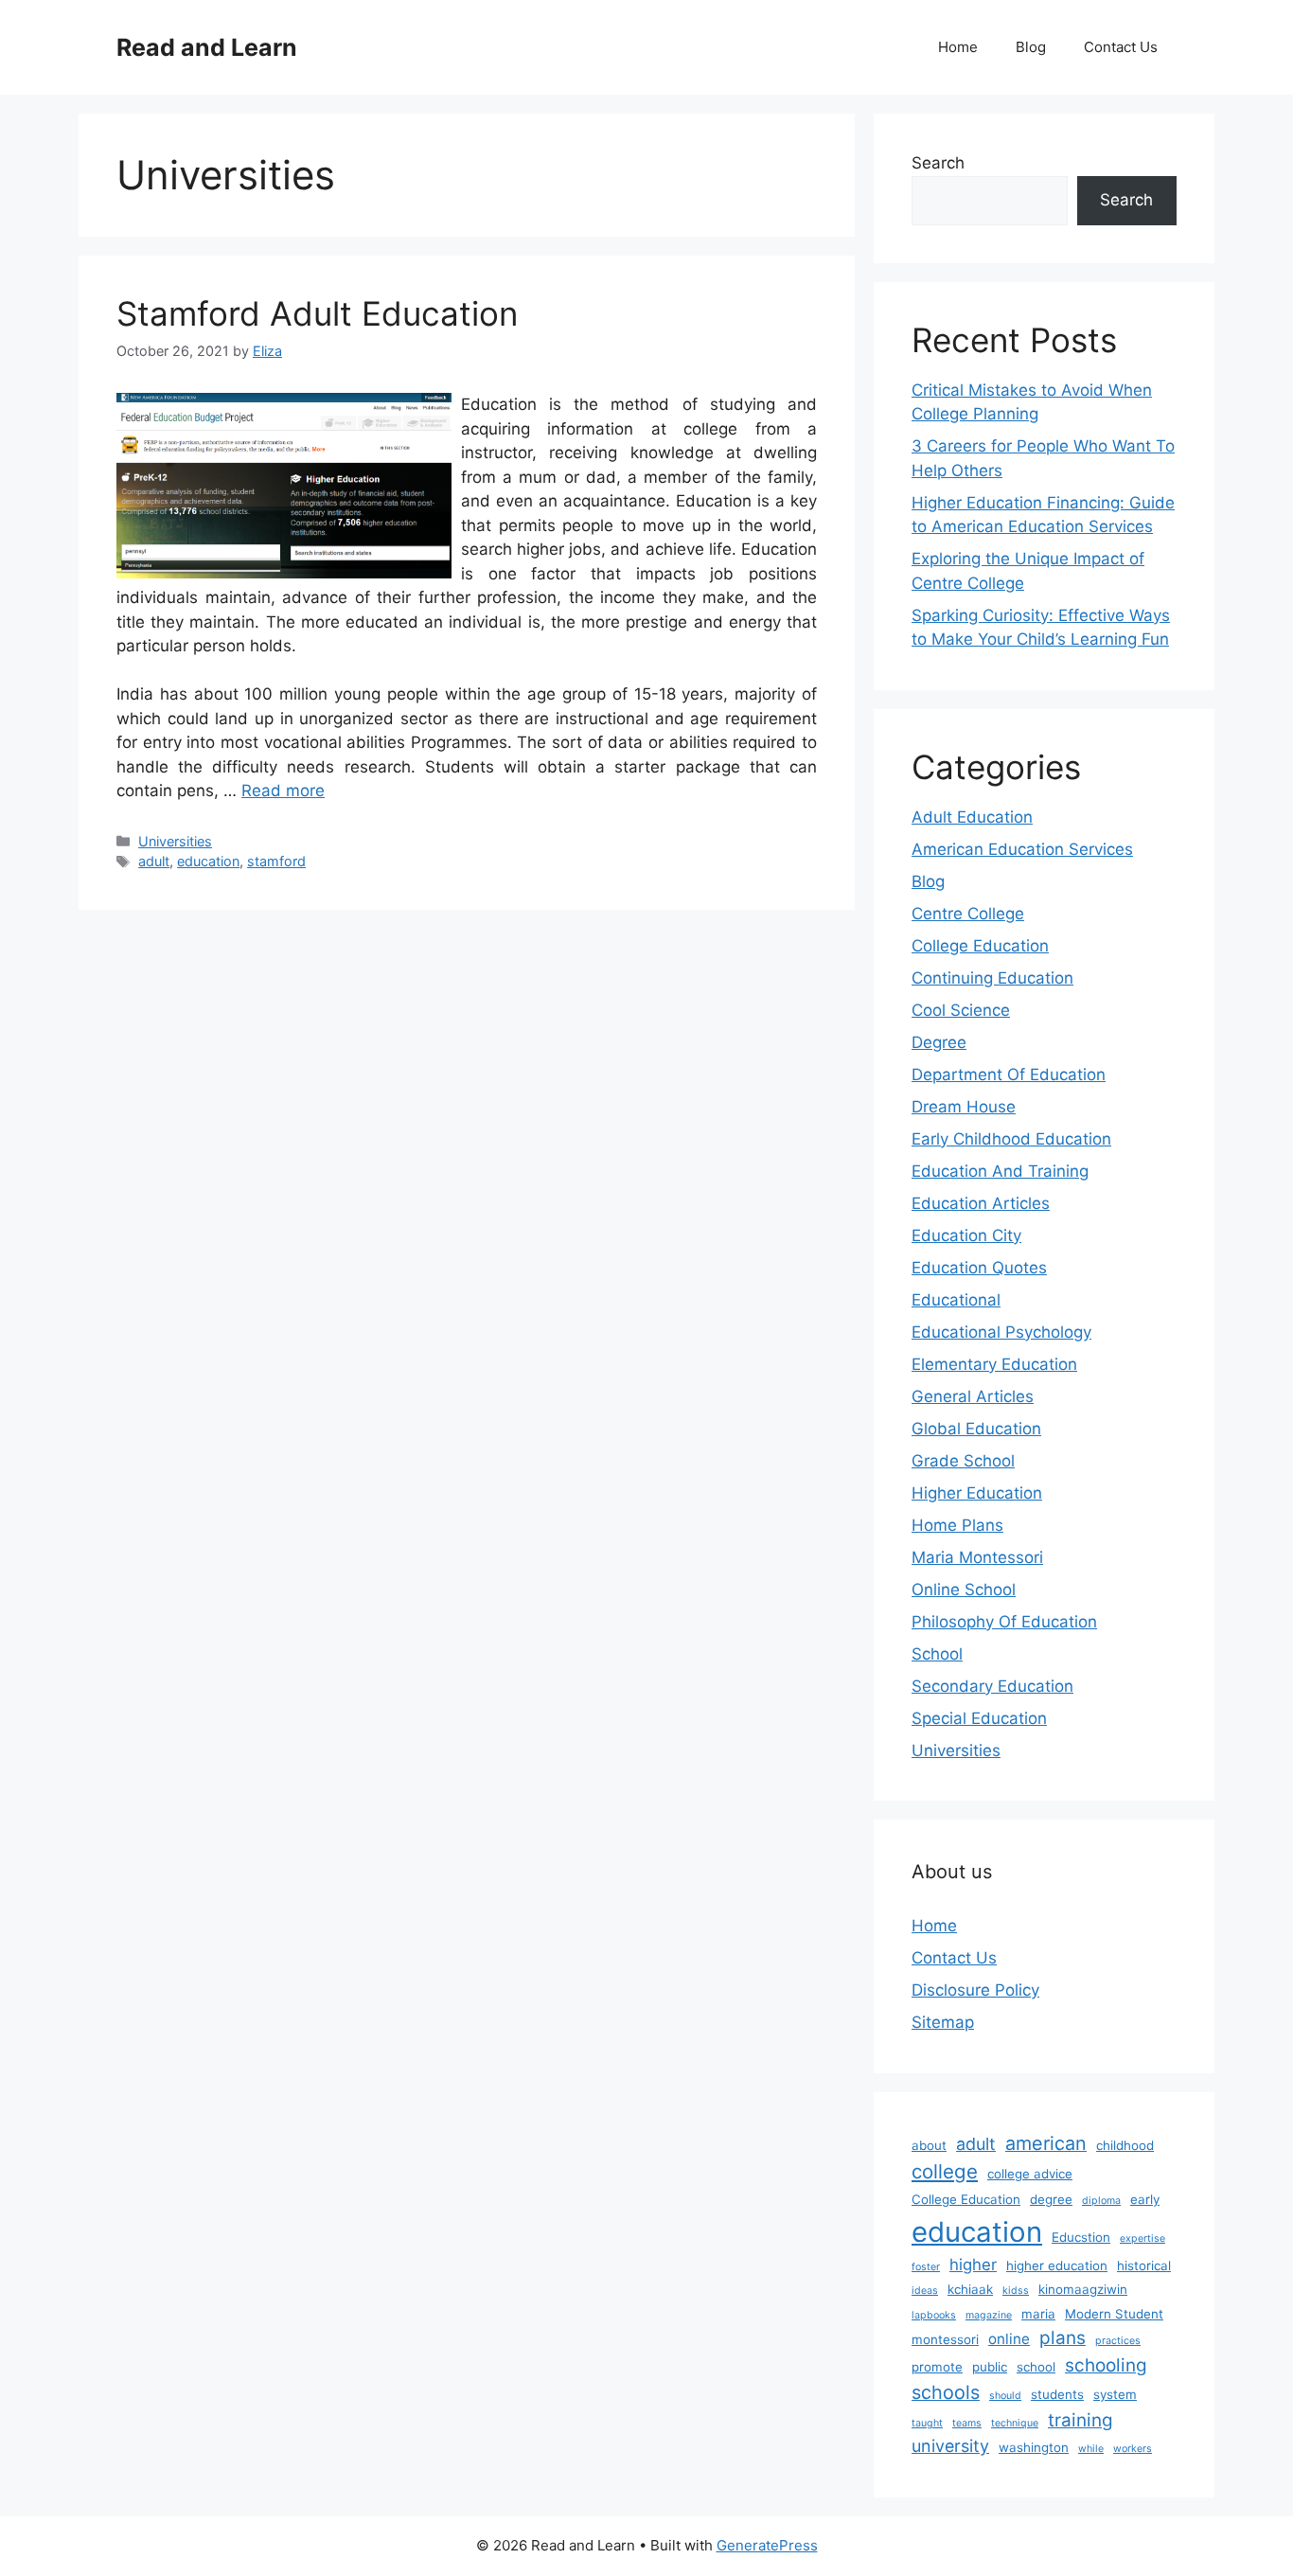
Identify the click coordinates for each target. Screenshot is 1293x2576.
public (990, 2367)
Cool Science (961, 1010)
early (1145, 2199)
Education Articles (981, 1203)
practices (1118, 2341)
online (1009, 2339)
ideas (925, 2291)
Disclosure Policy (975, 1990)
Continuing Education (992, 978)
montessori (945, 2339)
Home (958, 47)
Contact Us (1121, 47)
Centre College (968, 914)
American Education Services (1022, 849)
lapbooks (934, 2315)
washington (1034, 2447)
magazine (989, 2315)
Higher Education (977, 1493)
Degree (939, 1042)
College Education (980, 946)
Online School (964, 1590)
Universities (175, 841)
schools (946, 2392)
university (950, 2446)
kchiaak (970, 2289)
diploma (1101, 2201)
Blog (1031, 47)
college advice (1030, 2174)
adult (154, 861)
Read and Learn (207, 47)
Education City (966, 1235)
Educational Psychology (1001, 1332)
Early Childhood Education (1011, 1139)
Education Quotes (979, 1268)
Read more (283, 791)
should (1005, 2396)
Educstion (1081, 2237)
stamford (276, 861)
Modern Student (1114, 2314)
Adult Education (972, 817)
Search (938, 163)
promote (937, 2367)
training (1080, 2420)
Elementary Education (994, 1364)
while (1091, 2449)
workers (1133, 2449)
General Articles (973, 1396)
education (208, 861)
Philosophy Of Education (1004, 1622)
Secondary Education (992, 1686)
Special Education (979, 1718)
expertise (1142, 2238)
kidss (1016, 2291)
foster (926, 2267)
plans (1063, 2338)
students (1057, 2394)
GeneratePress (767, 2545)
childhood (1125, 2145)
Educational (956, 1300)
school (1036, 2367)
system (1115, 2394)
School (937, 1654)
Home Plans (957, 1525)
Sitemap (943, 2022)
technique (1015, 2423)
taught (927, 2423)
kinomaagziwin (1083, 2289)
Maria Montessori (977, 1557)
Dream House (964, 1107)
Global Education (976, 1429)
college (945, 2171)
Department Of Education (1009, 1075)
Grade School (963, 1461)
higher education (1057, 2265)
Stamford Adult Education (317, 313)
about (929, 2145)
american (1046, 2143)
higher (973, 2265)
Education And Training (1000, 1171)
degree (1051, 2199)
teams (967, 2423)
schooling (1106, 2365)
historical (1144, 2265)
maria (1038, 2314)
